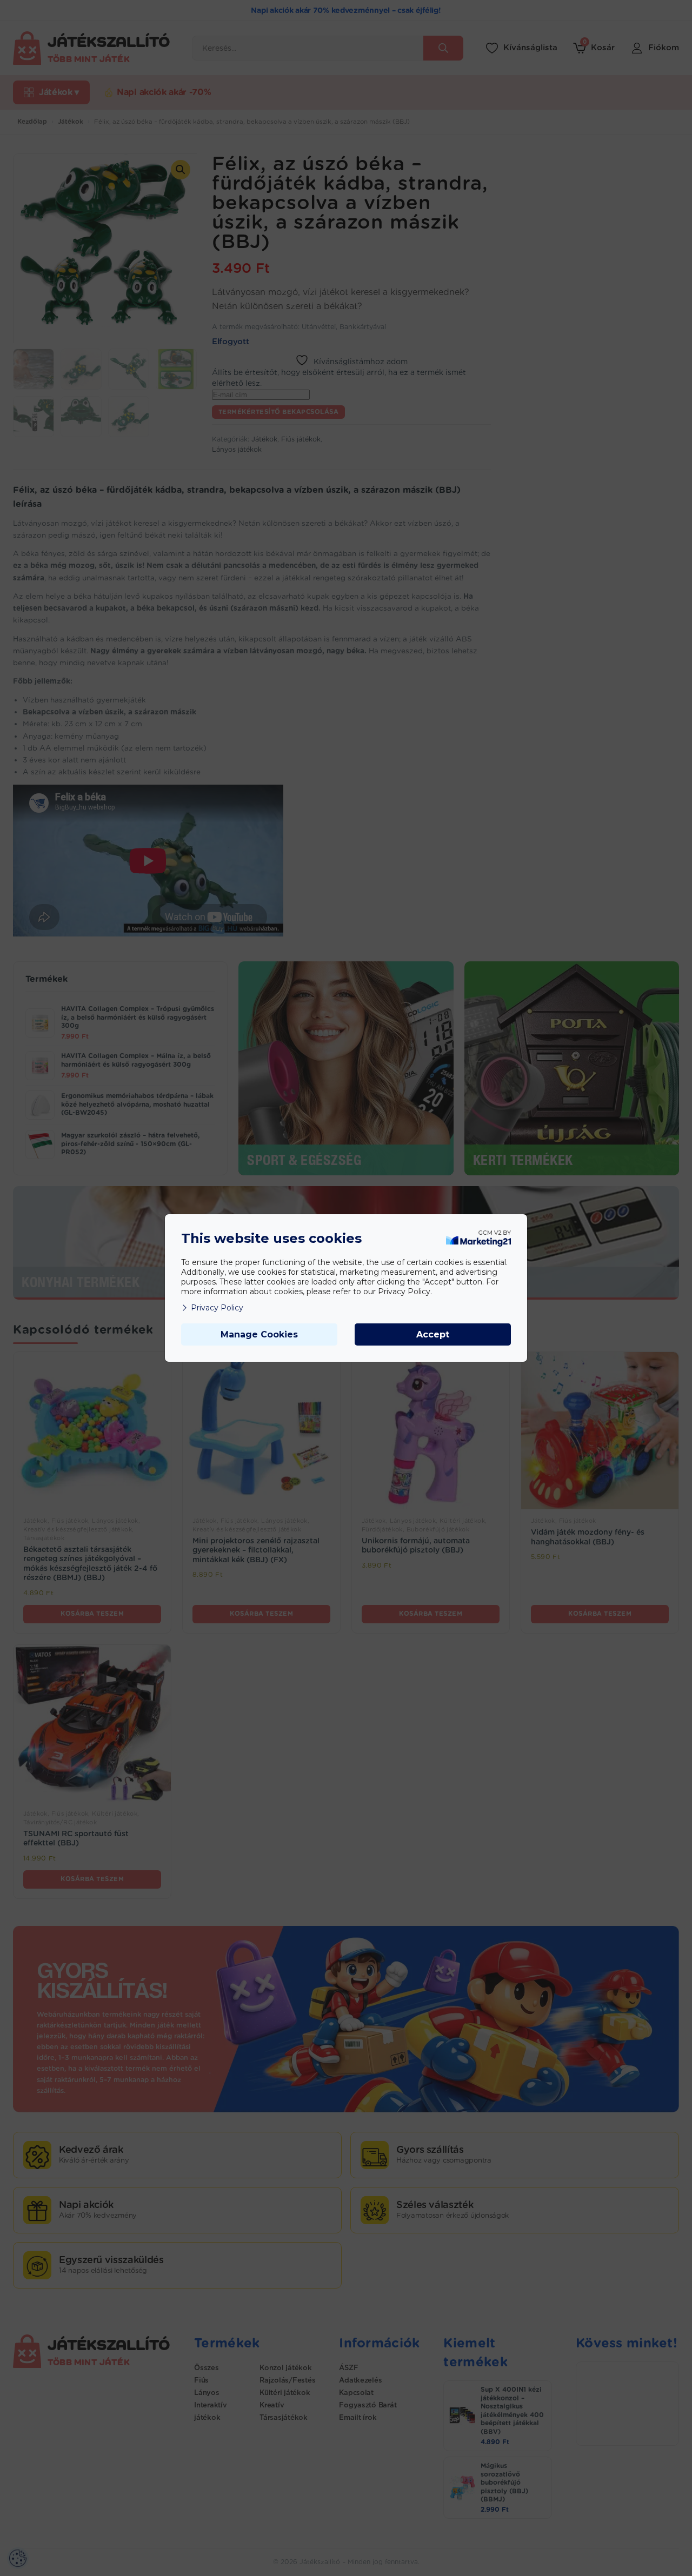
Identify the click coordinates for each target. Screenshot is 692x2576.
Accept (433, 1334)
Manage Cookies (259, 1334)
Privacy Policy (217, 1308)
